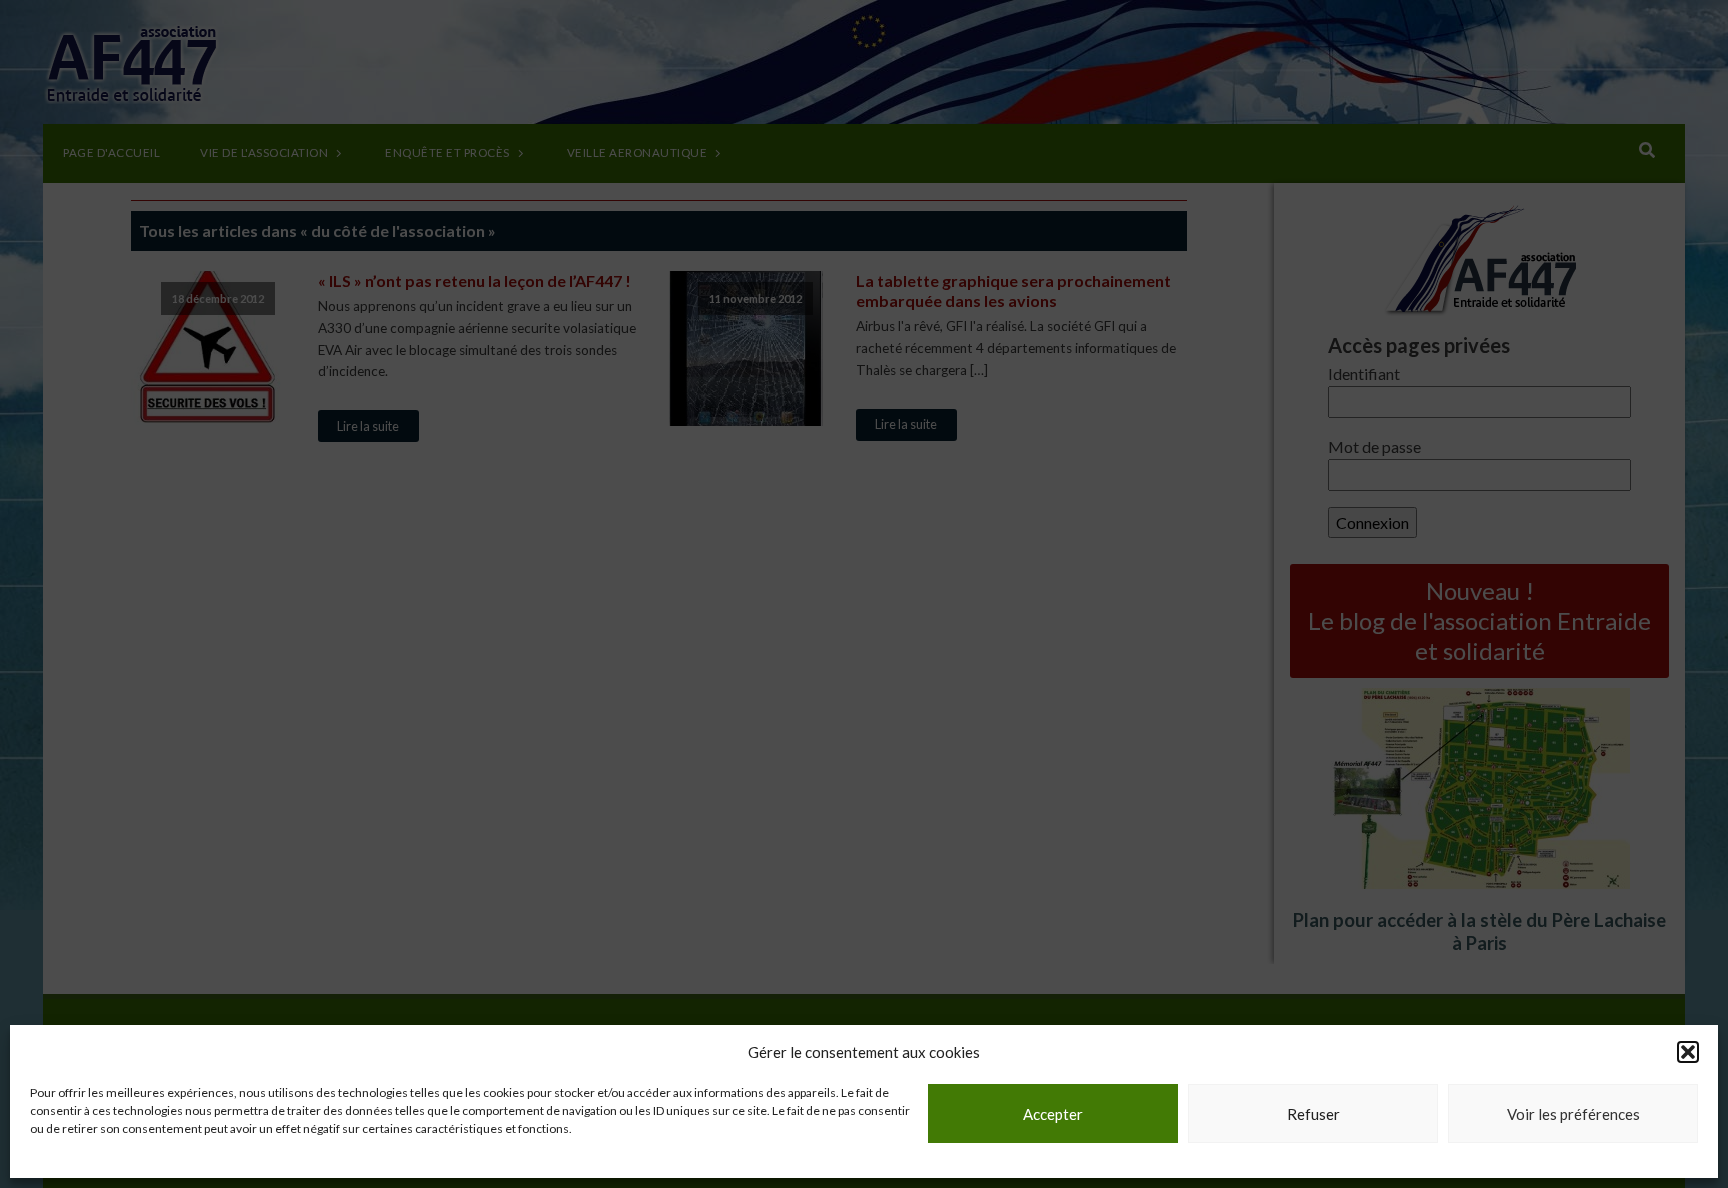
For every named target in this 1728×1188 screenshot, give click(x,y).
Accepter (1053, 1114)
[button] (1688, 1052)
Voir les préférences (1573, 1114)
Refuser (1313, 1114)
